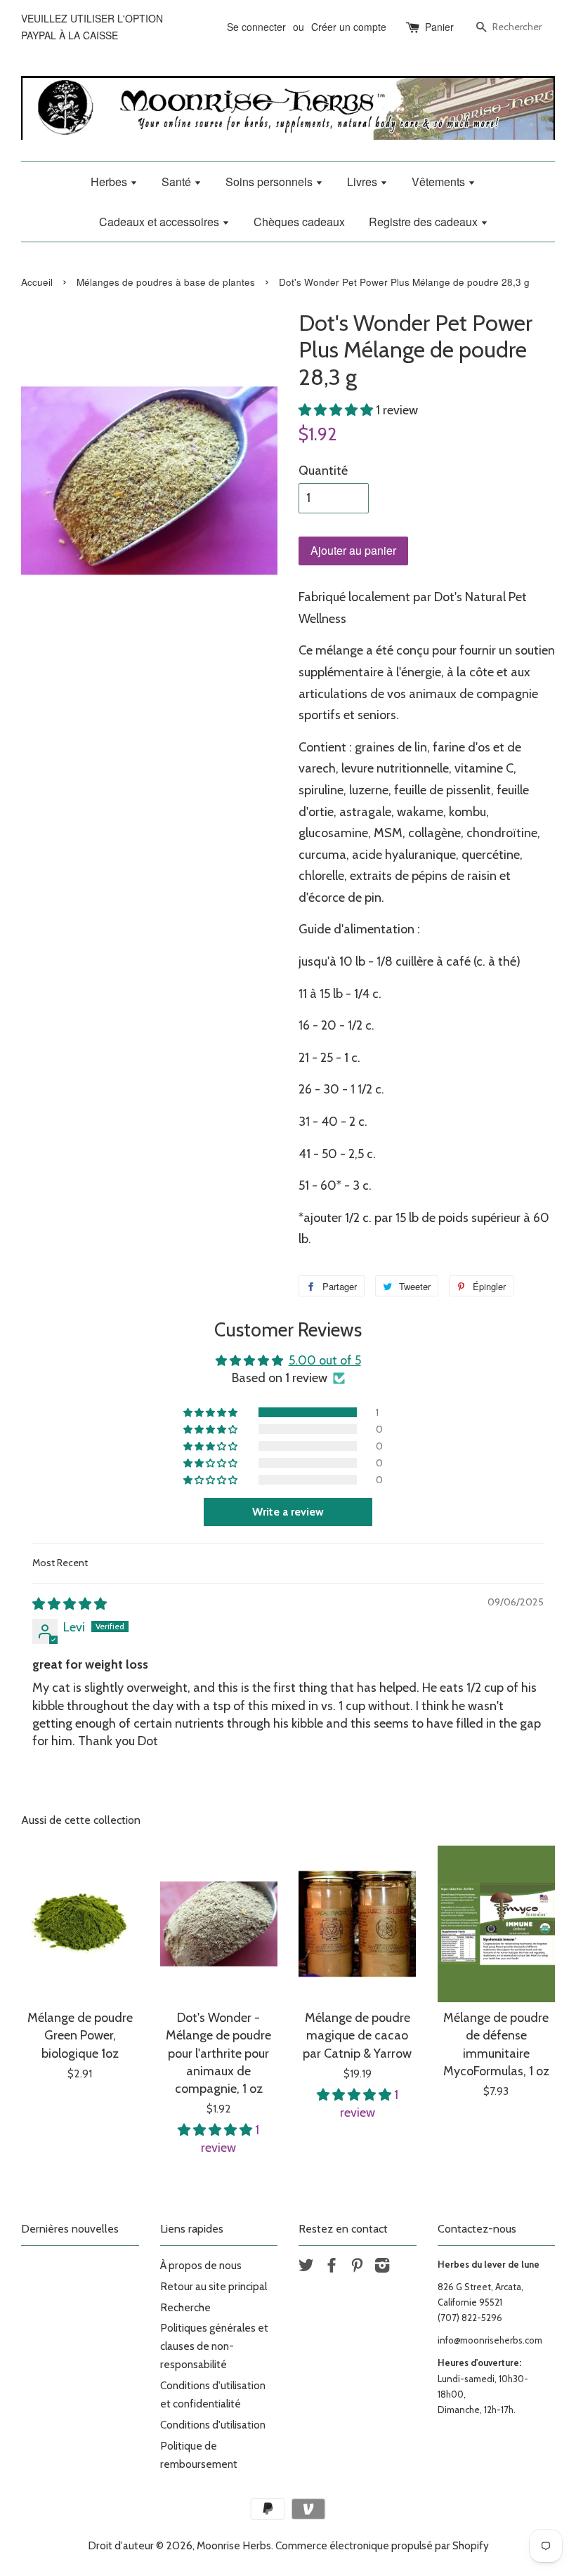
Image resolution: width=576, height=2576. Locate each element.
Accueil (37, 282)
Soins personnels (270, 182)
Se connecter (256, 27)
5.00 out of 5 (325, 1360)
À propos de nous (201, 2265)
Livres (364, 182)
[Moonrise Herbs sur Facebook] (332, 2267)
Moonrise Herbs (234, 2545)
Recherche (185, 2307)
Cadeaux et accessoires (161, 222)
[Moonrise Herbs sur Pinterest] (357, 2267)
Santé (178, 182)
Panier (439, 27)
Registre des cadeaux (425, 222)
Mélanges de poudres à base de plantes (166, 282)
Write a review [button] (288, 1512)
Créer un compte (349, 27)
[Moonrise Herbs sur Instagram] (382, 2267)
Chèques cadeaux (299, 222)
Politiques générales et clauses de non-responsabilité (214, 2346)
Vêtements (440, 182)
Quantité (323, 471)
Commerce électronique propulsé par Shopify (382, 2545)
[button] (337, 410)
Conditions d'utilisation (213, 2425)
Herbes (110, 182)
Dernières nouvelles (70, 2229)
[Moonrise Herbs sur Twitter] (306, 2267)
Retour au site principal (214, 2286)
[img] (70, 1604)
